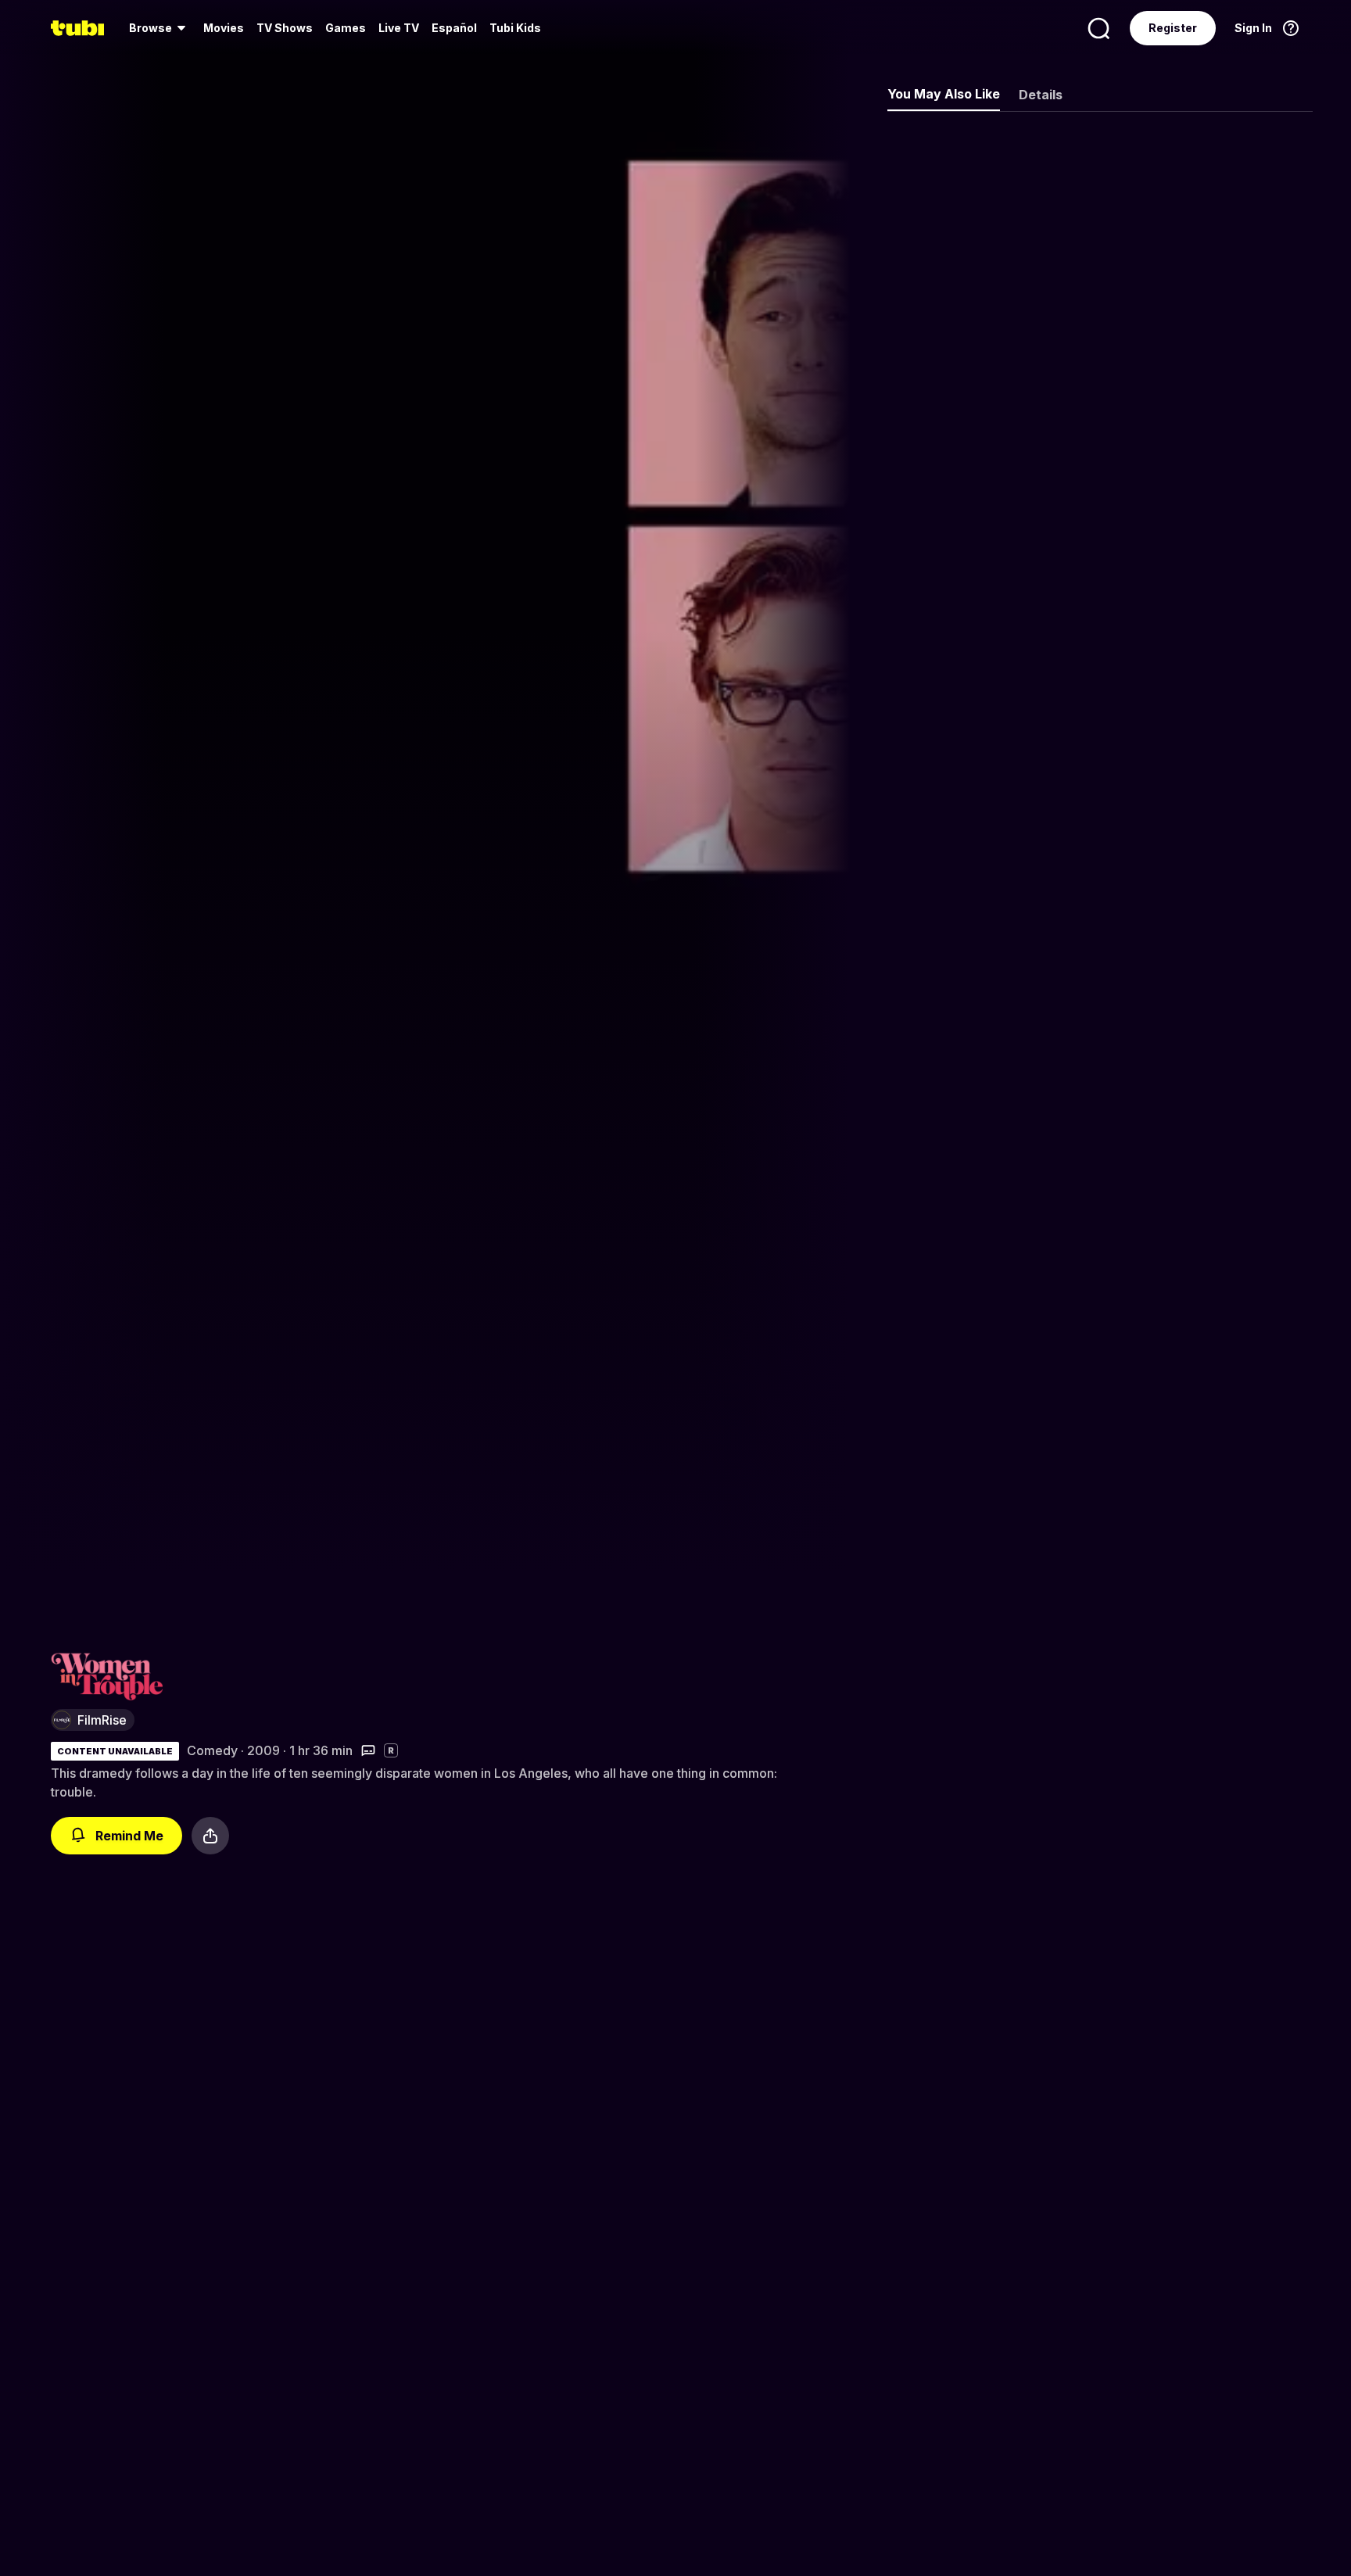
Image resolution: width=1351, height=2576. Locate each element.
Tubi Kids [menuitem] (515, 28)
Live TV (399, 28)
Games (346, 28)
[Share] (210, 1836)
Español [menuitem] (454, 28)
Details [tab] (1041, 95)
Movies (224, 28)
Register (1173, 28)
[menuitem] (160, 28)
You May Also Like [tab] (944, 94)
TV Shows (285, 28)
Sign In (1253, 28)
